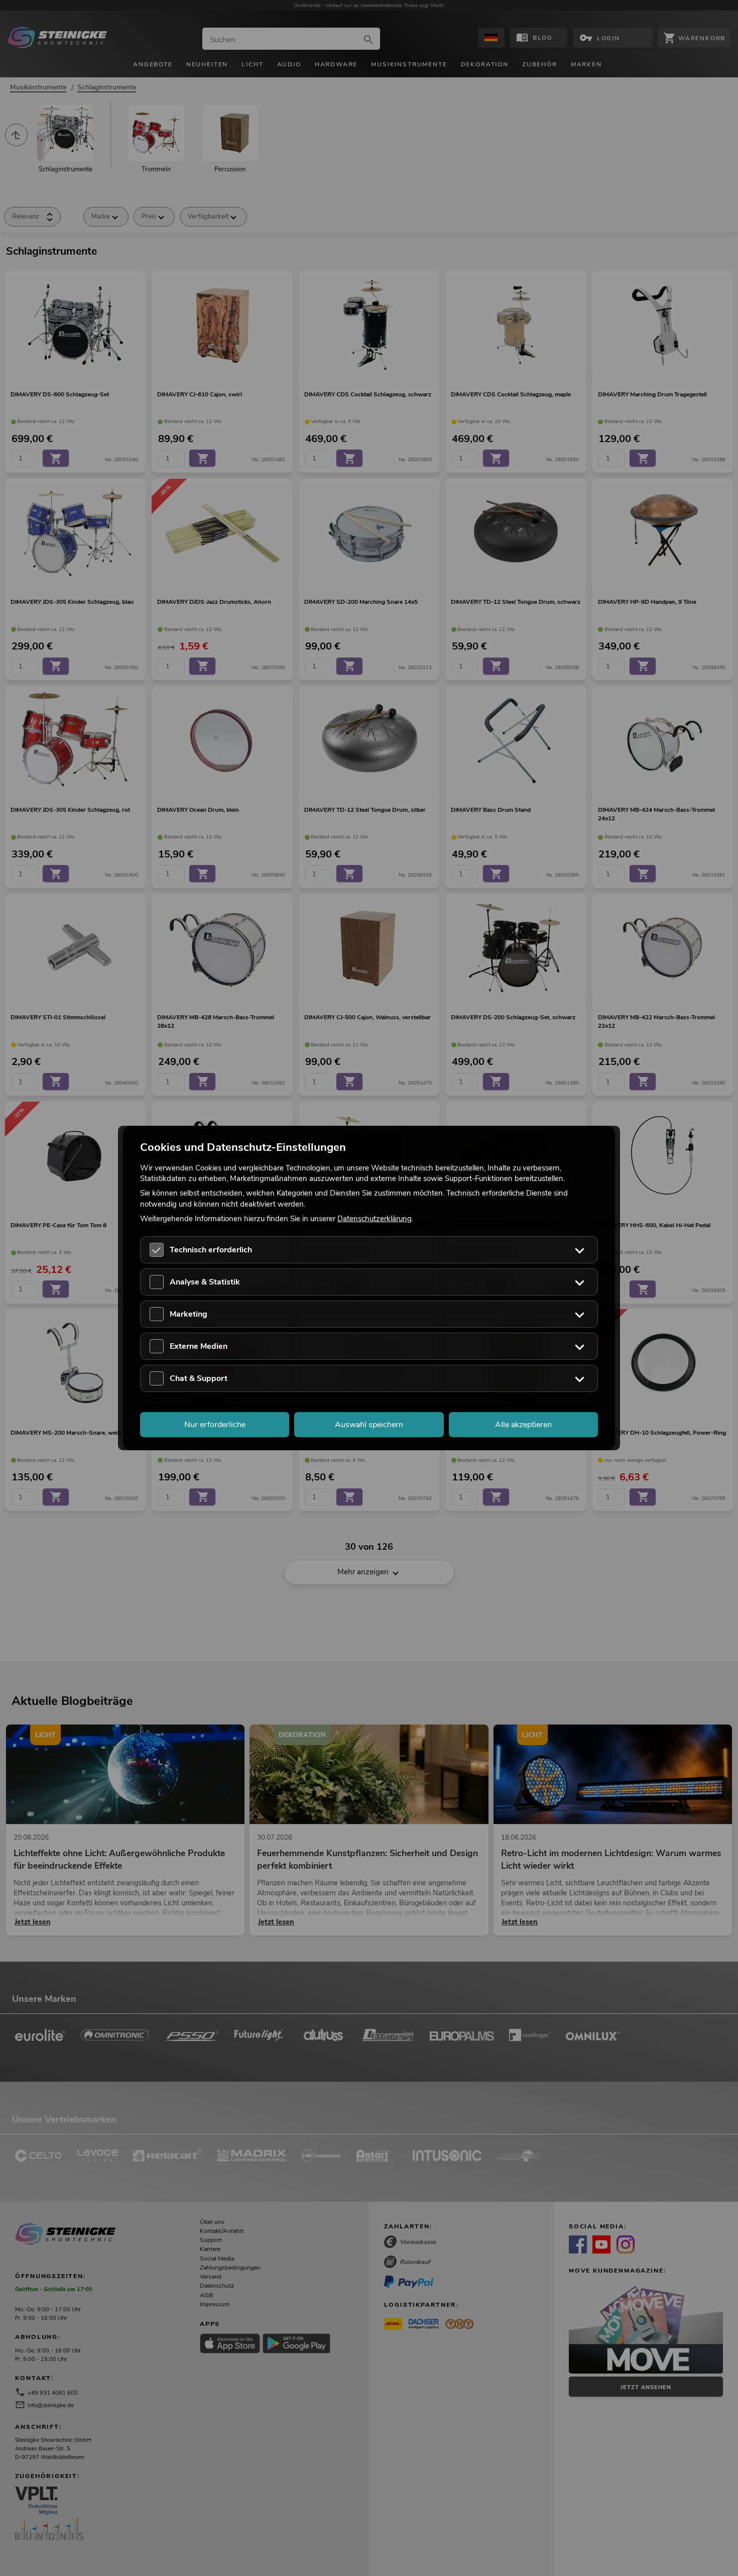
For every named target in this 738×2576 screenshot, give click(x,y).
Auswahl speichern (369, 1425)
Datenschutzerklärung (375, 1218)
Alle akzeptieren (523, 1425)
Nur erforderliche (215, 1425)
